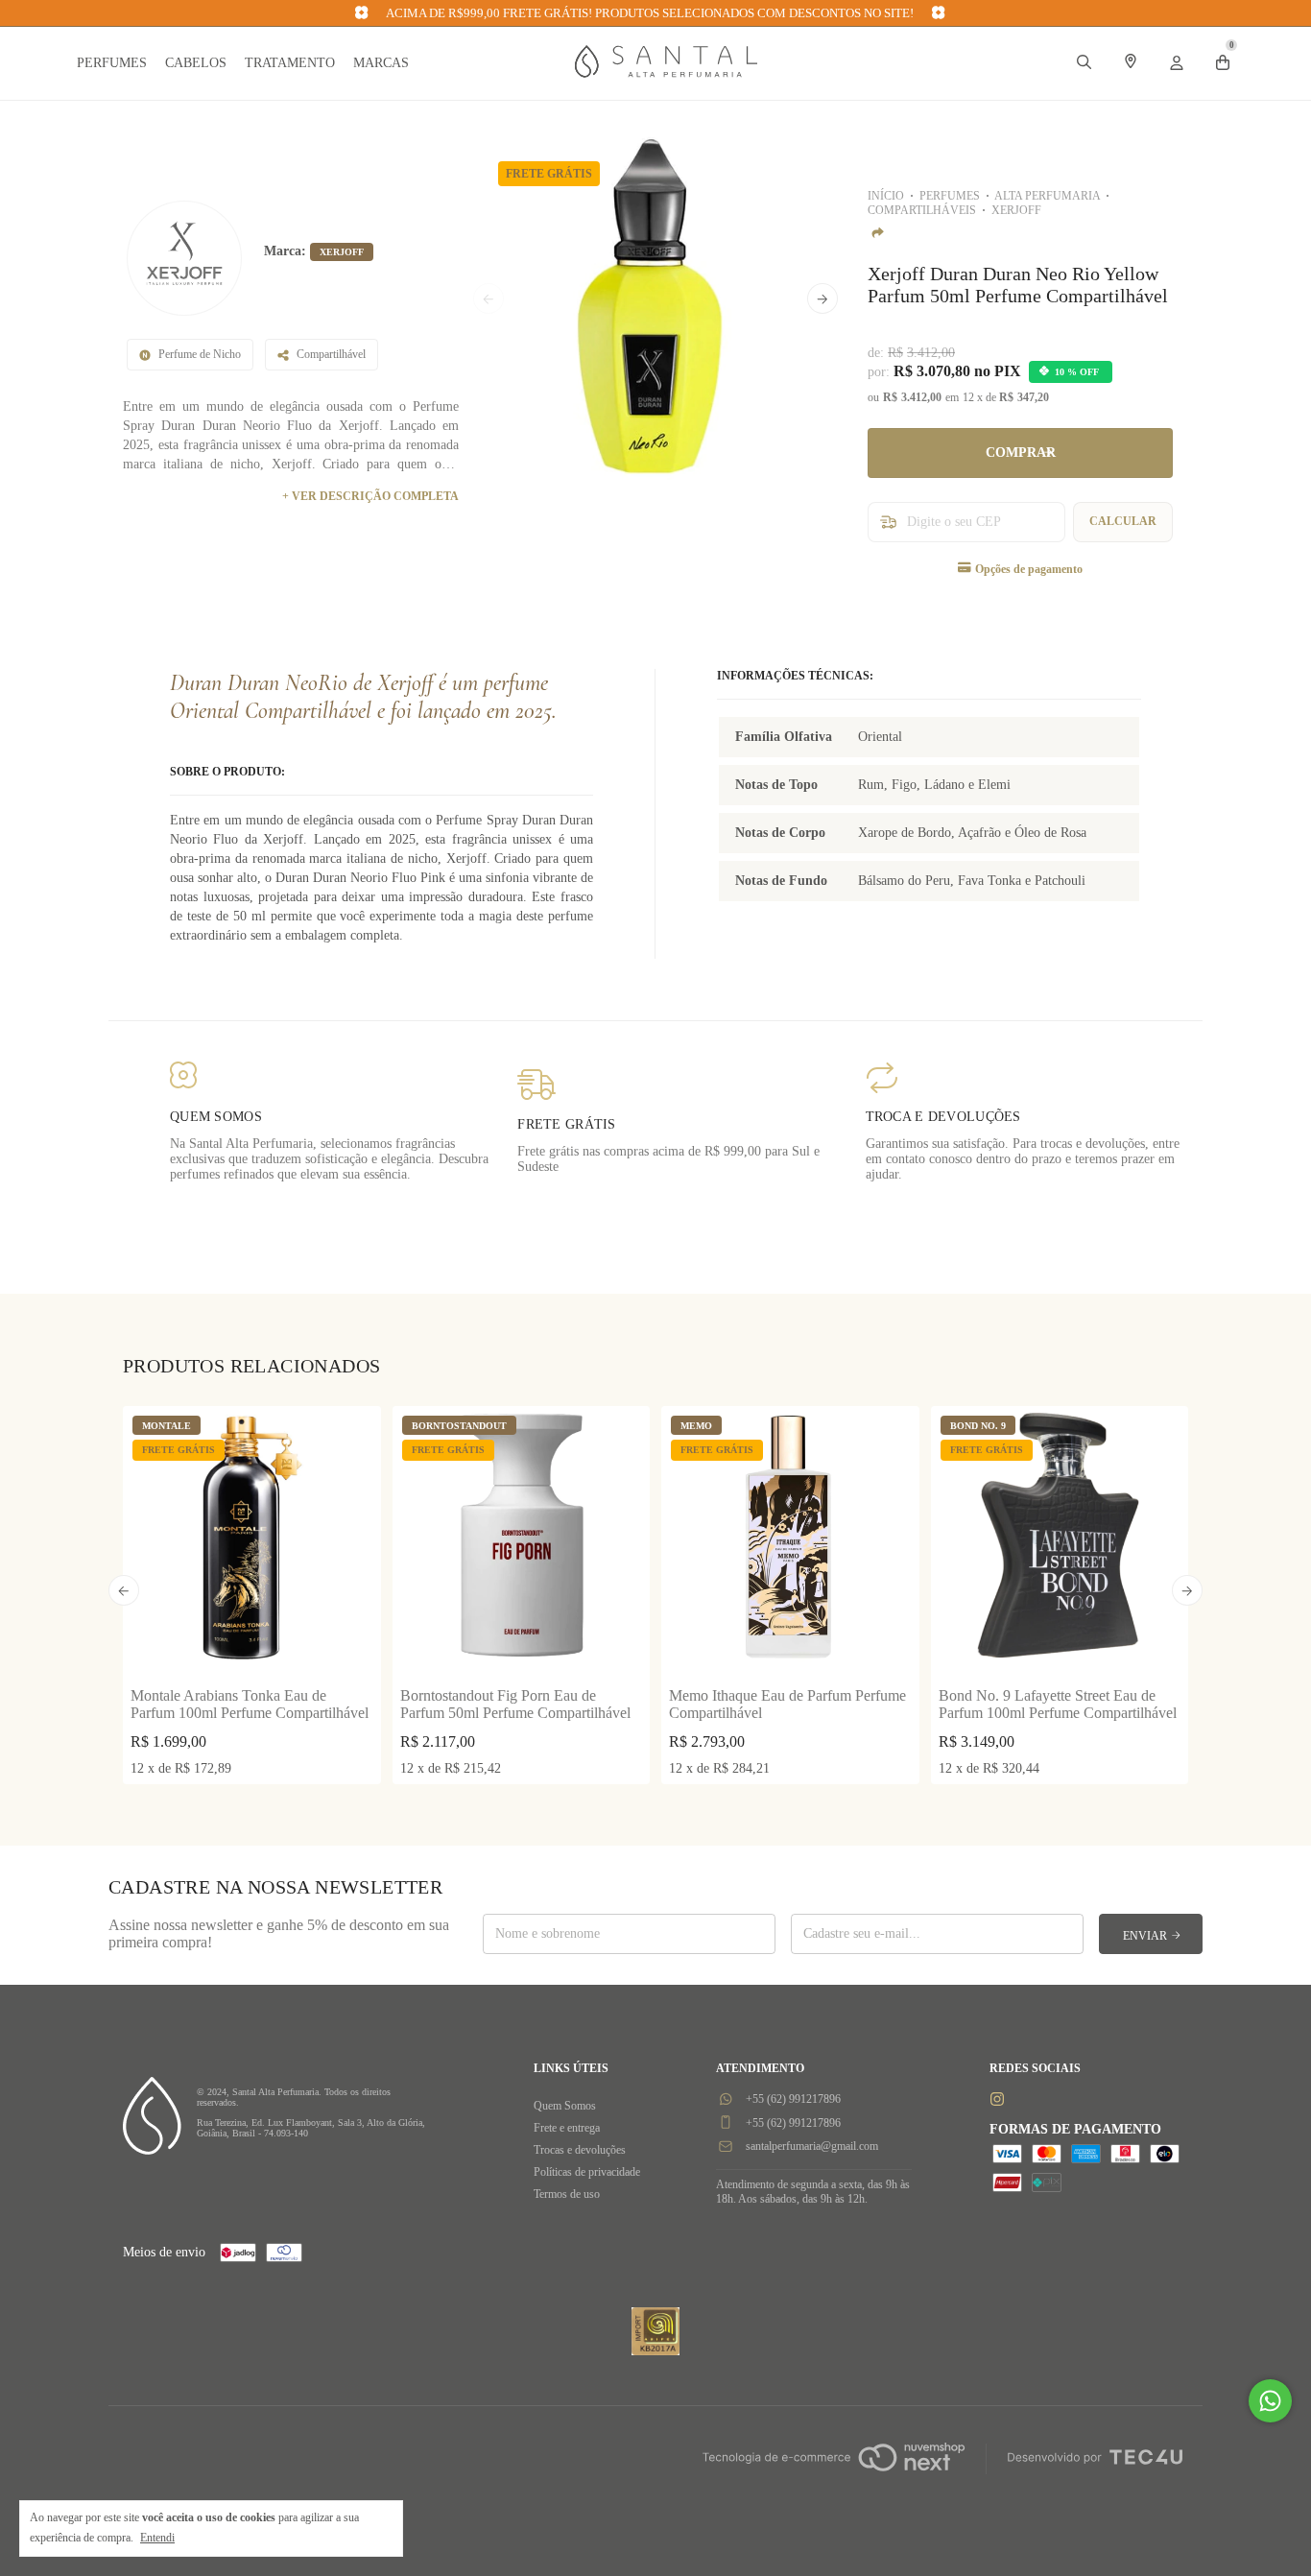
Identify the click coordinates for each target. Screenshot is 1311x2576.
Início (886, 196)
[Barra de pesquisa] (1085, 64)
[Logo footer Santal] (152, 2150)
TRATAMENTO (290, 63)
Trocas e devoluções (580, 2150)
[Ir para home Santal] (666, 73)
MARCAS (381, 63)
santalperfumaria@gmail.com (812, 2146)
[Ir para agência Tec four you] (1095, 2459)
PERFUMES (112, 63)
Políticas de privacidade (587, 2172)
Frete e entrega (567, 2128)
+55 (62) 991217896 (792, 2099)
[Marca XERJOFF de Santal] (184, 258)
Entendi (157, 2538)
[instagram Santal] (997, 2099)
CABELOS (196, 63)
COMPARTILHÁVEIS (922, 210)
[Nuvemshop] (834, 2473)
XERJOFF (1016, 210)
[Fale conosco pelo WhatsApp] (1270, 2401)
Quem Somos (565, 2106)
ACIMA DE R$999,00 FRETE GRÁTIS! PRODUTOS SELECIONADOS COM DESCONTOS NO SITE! (650, 13)
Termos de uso (567, 2194)
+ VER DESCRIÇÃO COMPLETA (370, 496)
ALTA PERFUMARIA (1047, 196)
